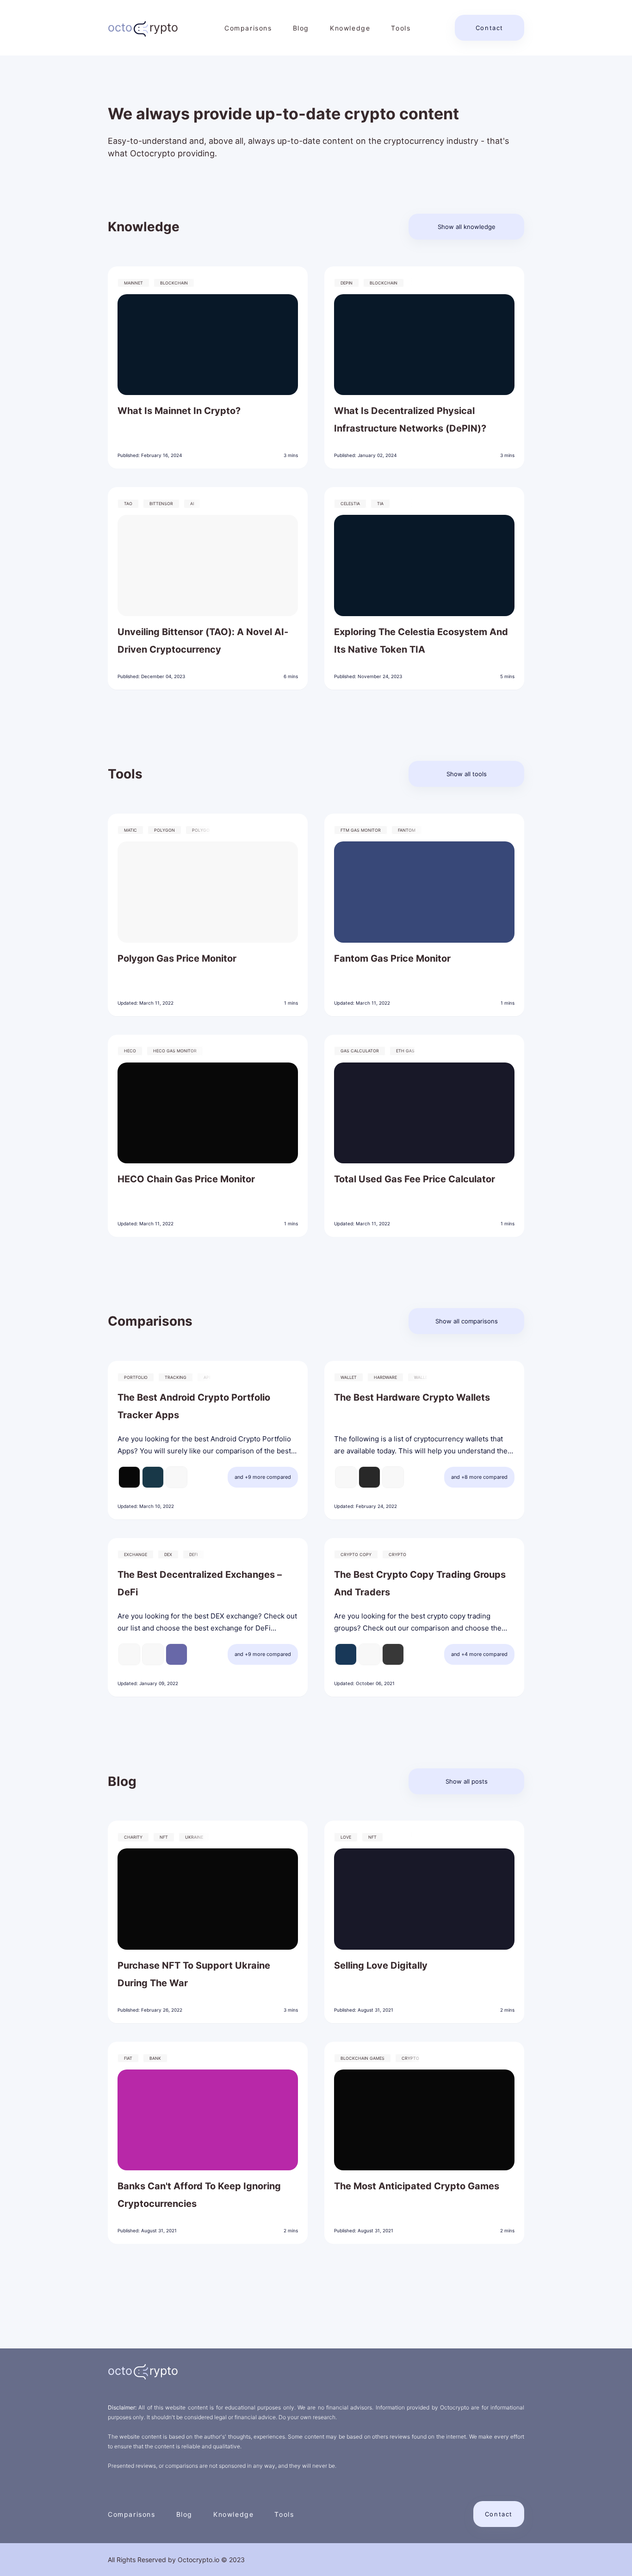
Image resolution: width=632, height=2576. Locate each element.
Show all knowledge (467, 227)
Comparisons (248, 28)
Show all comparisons (467, 1321)
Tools (401, 28)
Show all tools (467, 774)
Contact (489, 28)
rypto (143, 27)
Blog (301, 28)
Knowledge (350, 28)
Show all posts (467, 1781)
